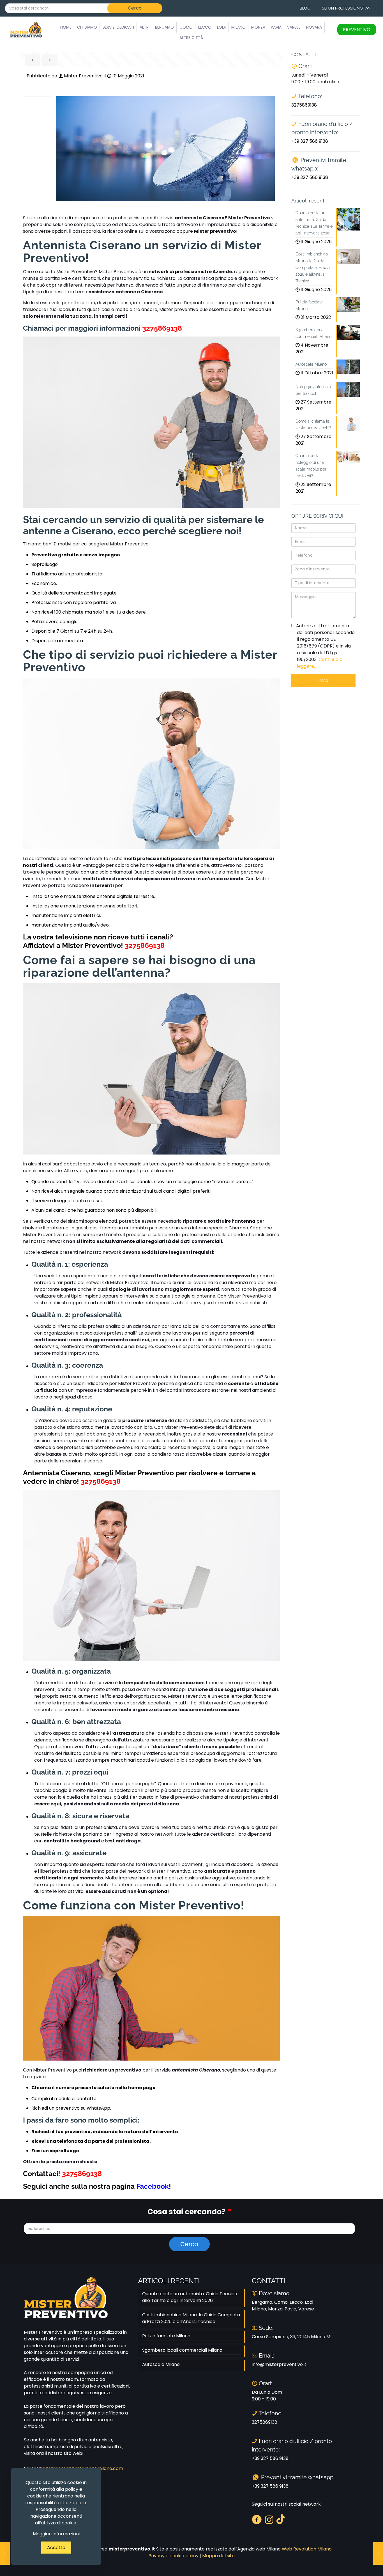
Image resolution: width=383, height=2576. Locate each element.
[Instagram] (269, 2519)
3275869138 (162, 328)
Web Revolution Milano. (307, 2549)
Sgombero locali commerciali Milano (182, 2350)
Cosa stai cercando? (189, 2212)
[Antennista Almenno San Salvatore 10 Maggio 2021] (378, 2554)
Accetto (56, 2548)
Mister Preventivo (83, 76)
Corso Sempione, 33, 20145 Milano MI (292, 2337)
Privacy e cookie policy (173, 2556)
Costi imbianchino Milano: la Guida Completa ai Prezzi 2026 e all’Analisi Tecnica (191, 2318)
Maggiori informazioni (56, 2534)
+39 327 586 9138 (310, 141)
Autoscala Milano (161, 2364)
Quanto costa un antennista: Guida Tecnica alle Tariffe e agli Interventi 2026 (190, 2297)
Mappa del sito (218, 2556)
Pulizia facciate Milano (166, 2336)
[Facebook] (257, 2519)
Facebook (153, 2186)
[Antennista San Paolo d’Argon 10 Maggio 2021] (5, 2554)
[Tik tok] (281, 2519)
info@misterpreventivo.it (279, 2364)
